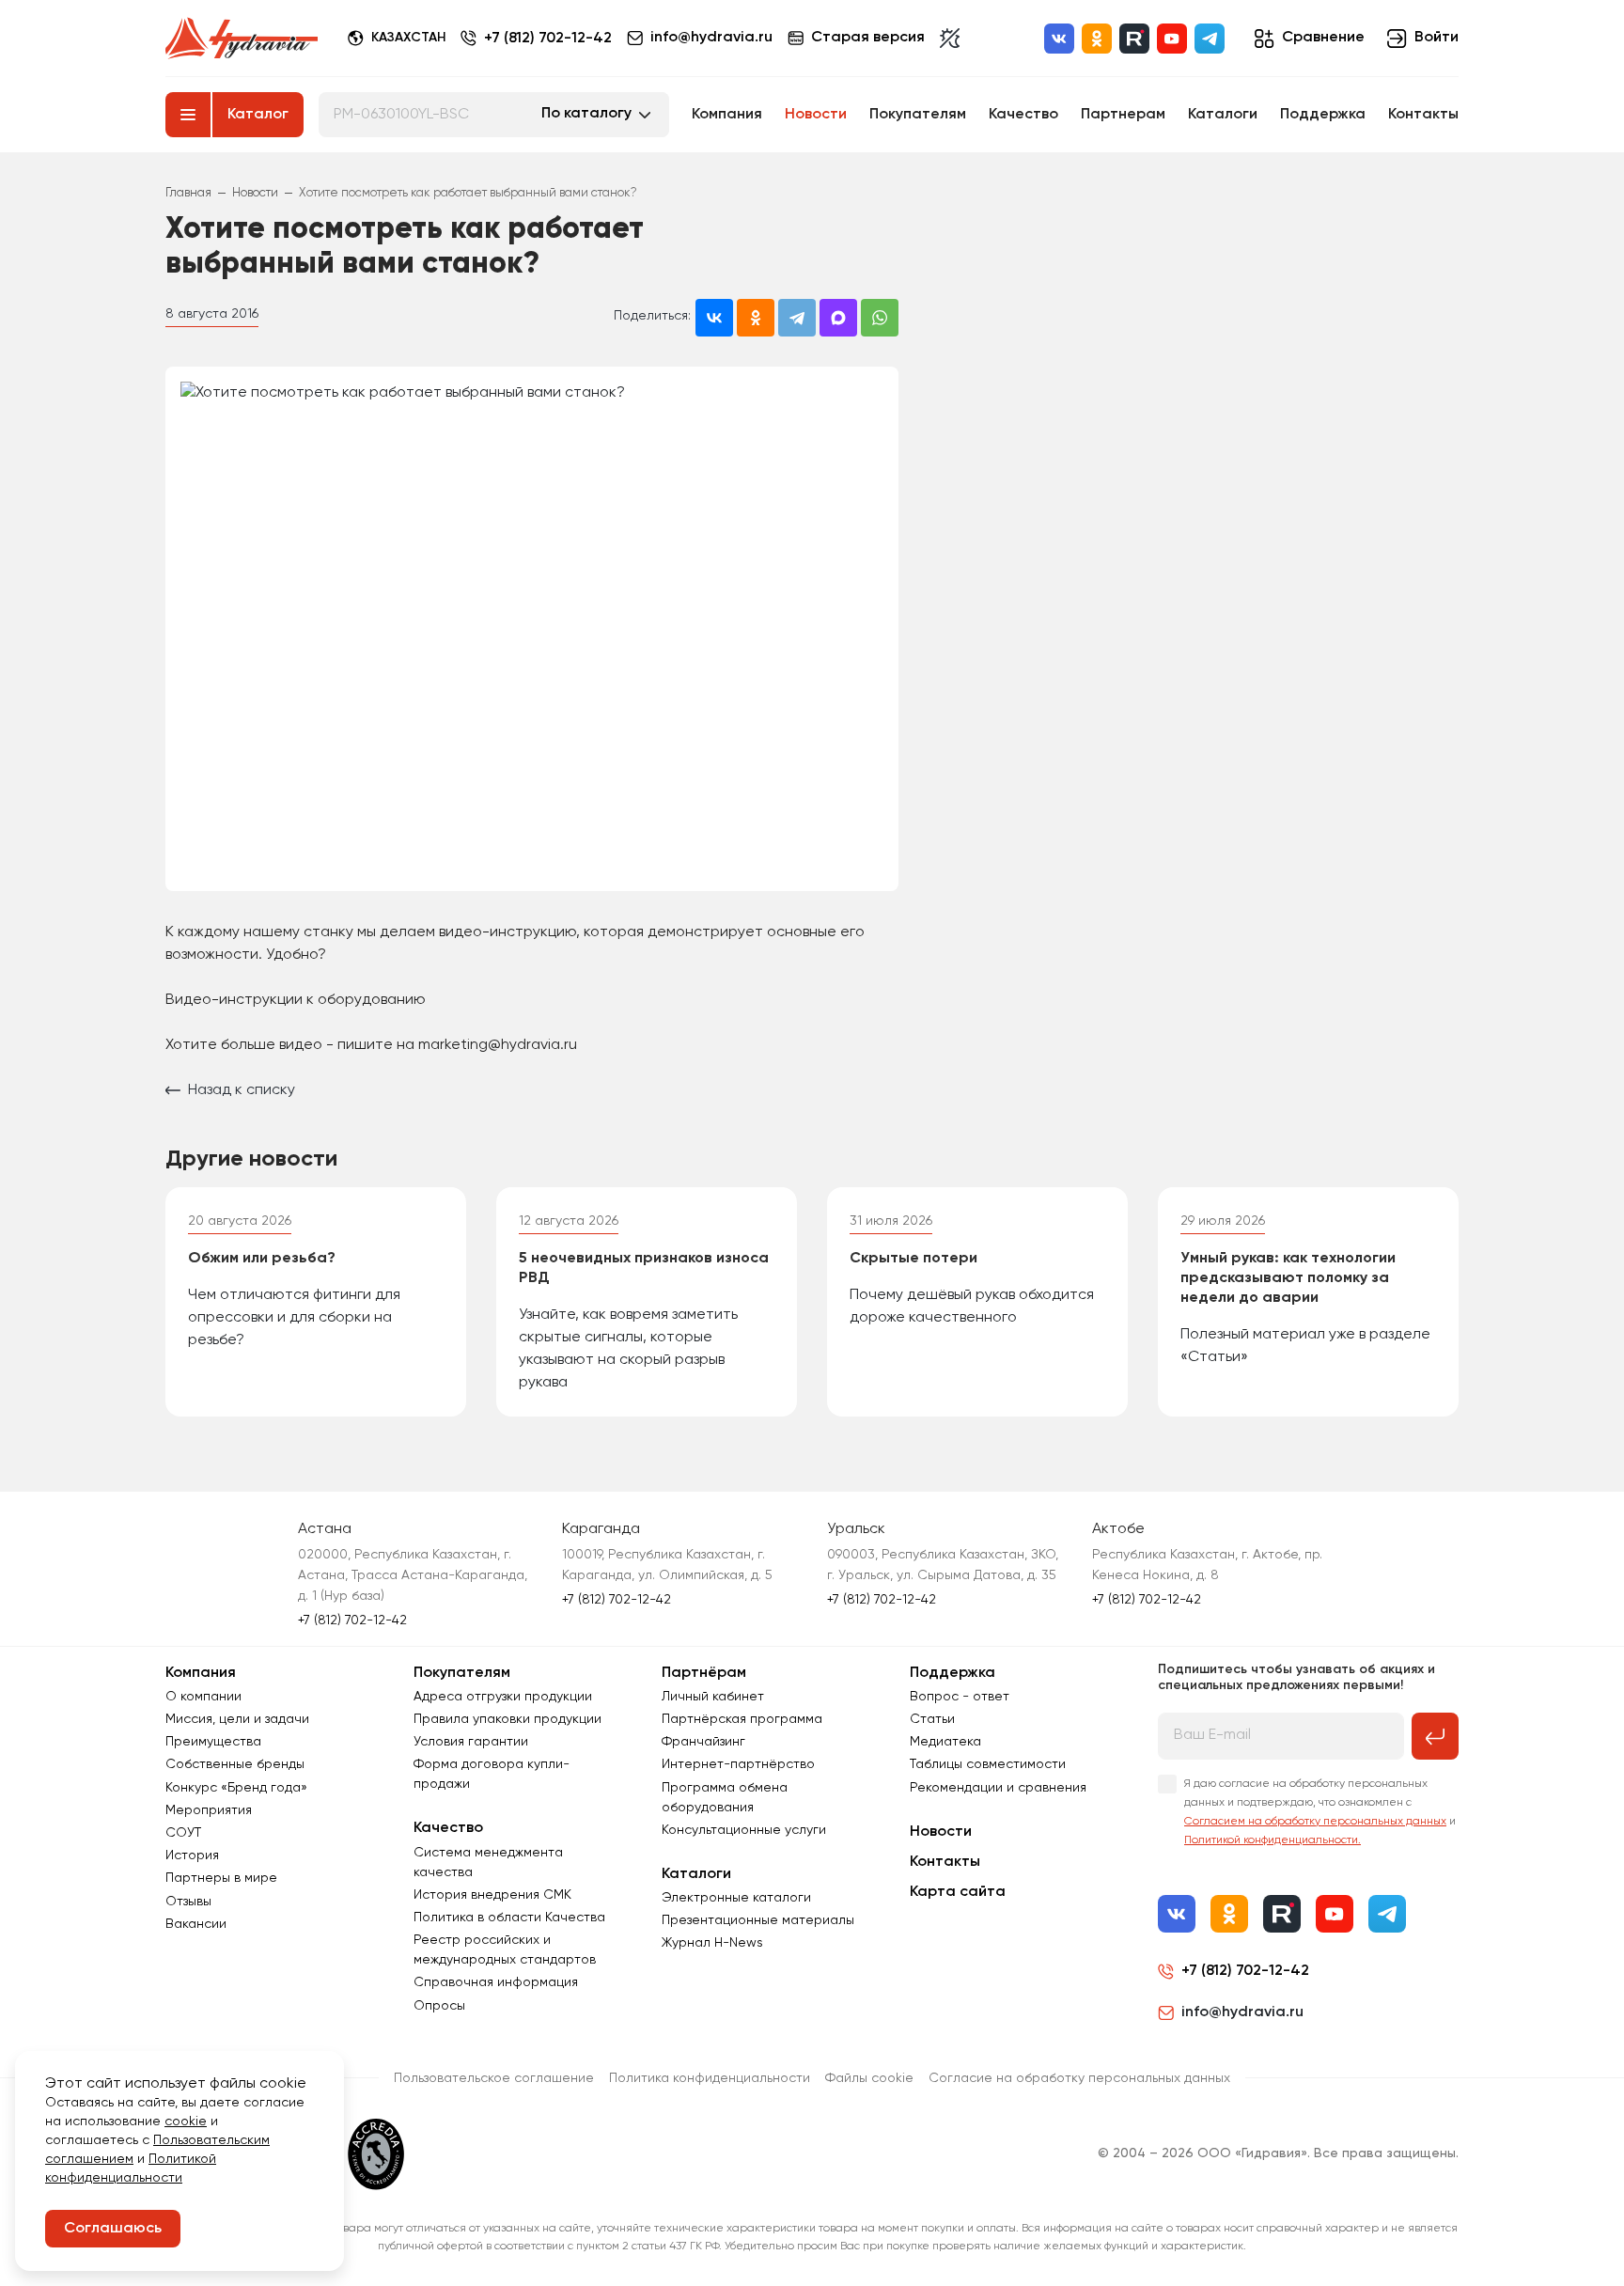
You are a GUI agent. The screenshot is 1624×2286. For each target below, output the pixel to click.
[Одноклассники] (1097, 39)
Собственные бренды (235, 1764)
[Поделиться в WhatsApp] (880, 318)
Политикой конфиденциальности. (1273, 1840)
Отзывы (188, 1902)
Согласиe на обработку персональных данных (1079, 2078)
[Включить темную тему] (950, 39)
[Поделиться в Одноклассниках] (756, 318)
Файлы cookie (869, 2078)
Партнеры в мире (221, 1878)
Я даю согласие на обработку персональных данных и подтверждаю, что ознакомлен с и (1320, 1812)
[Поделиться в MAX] (838, 318)
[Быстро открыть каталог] (188, 115)
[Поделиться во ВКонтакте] (714, 318)
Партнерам (1123, 115)
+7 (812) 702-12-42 (548, 39)
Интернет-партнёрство (738, 1764)
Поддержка (1323, 115)
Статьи (932, 1719)
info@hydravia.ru (1242, 2012)
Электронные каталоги (736, 1898)
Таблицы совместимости (988, 1764)
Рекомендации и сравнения (998, 1788)
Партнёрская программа (742, 1719)
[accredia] (376, 2154)
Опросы (439, 2006)
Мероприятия (209, 1810)
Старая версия (868, 38)
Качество (1023, 115)
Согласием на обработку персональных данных (1315, 1822)
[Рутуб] (1134, 39)
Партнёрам (704, 1673)
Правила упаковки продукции (507, 1719)
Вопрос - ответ (960, 1697)
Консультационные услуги (744, 1830)
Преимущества (213, 1742)
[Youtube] (1172, 39)
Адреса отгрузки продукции (503, 1697)
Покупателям (918, 115)
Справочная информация (496, 1982)
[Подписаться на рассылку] (1435, 1736)
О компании (203, 1697)
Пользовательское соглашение (494, 2078)
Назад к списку (242, 1090)
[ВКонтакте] (1059, 39)
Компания (727, 115)
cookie (186, 2122)
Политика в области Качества (509, 1918)
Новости (816, 115)
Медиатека (945, 1742)
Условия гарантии (471, 1742)
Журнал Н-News (712, 1943)
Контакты (1423, 115)
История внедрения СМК (492, 1895)
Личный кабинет (713, 1697)
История (192, 1855)
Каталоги (1223, 115)
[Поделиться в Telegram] (797, 318)
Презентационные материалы (758, 1920)
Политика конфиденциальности (710, 2078)
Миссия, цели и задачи (237, 1719)
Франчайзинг (703, 1742)
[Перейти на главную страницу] (242, 39)
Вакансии (196, 1924)
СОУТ (183, 1833)
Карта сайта (958, 1892)
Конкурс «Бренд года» (236, 1788)
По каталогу (586, 114)
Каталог (258, 115)
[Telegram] (1210, 39)
